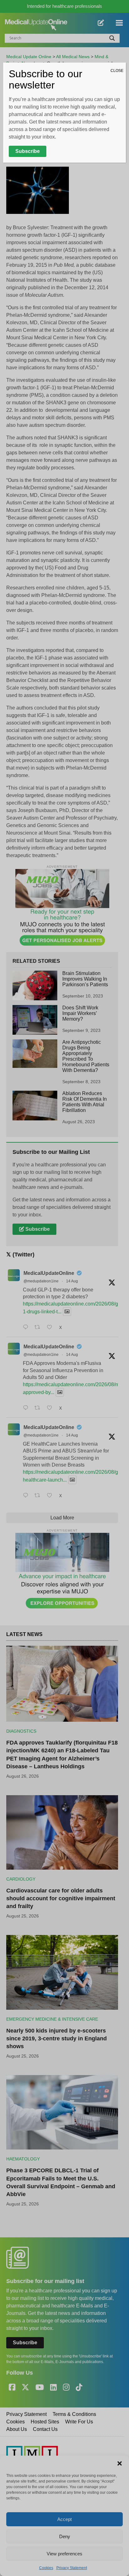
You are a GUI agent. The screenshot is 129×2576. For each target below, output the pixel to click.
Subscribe (28, 151)
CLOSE (117, 71)
